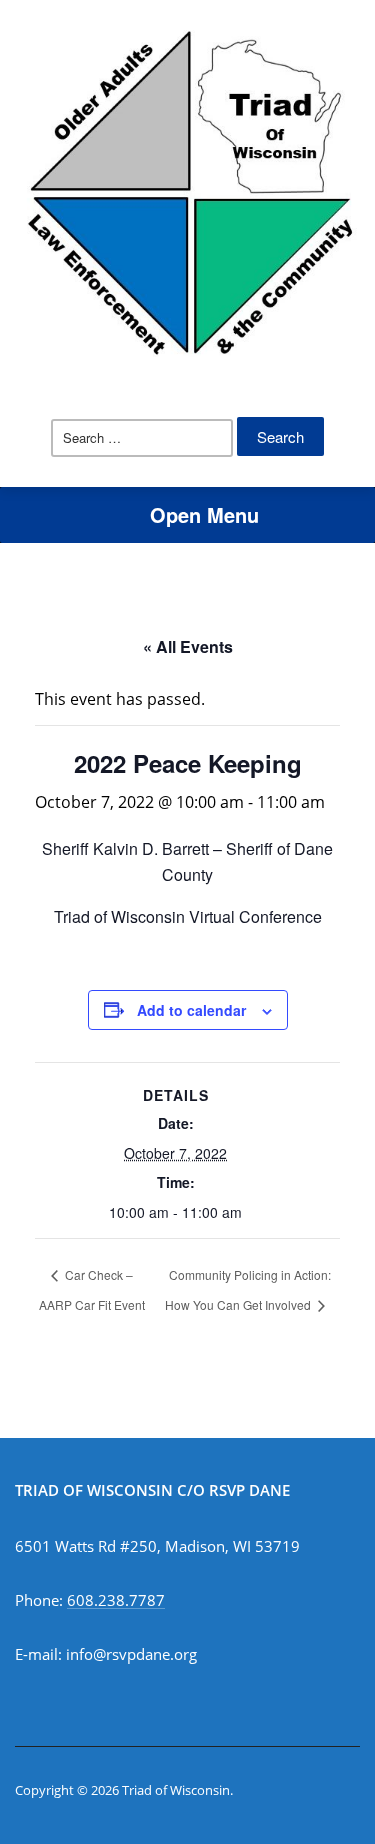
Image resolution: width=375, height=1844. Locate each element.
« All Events (188, 646)
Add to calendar (191, 1010)
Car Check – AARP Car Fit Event (92, 1289)
